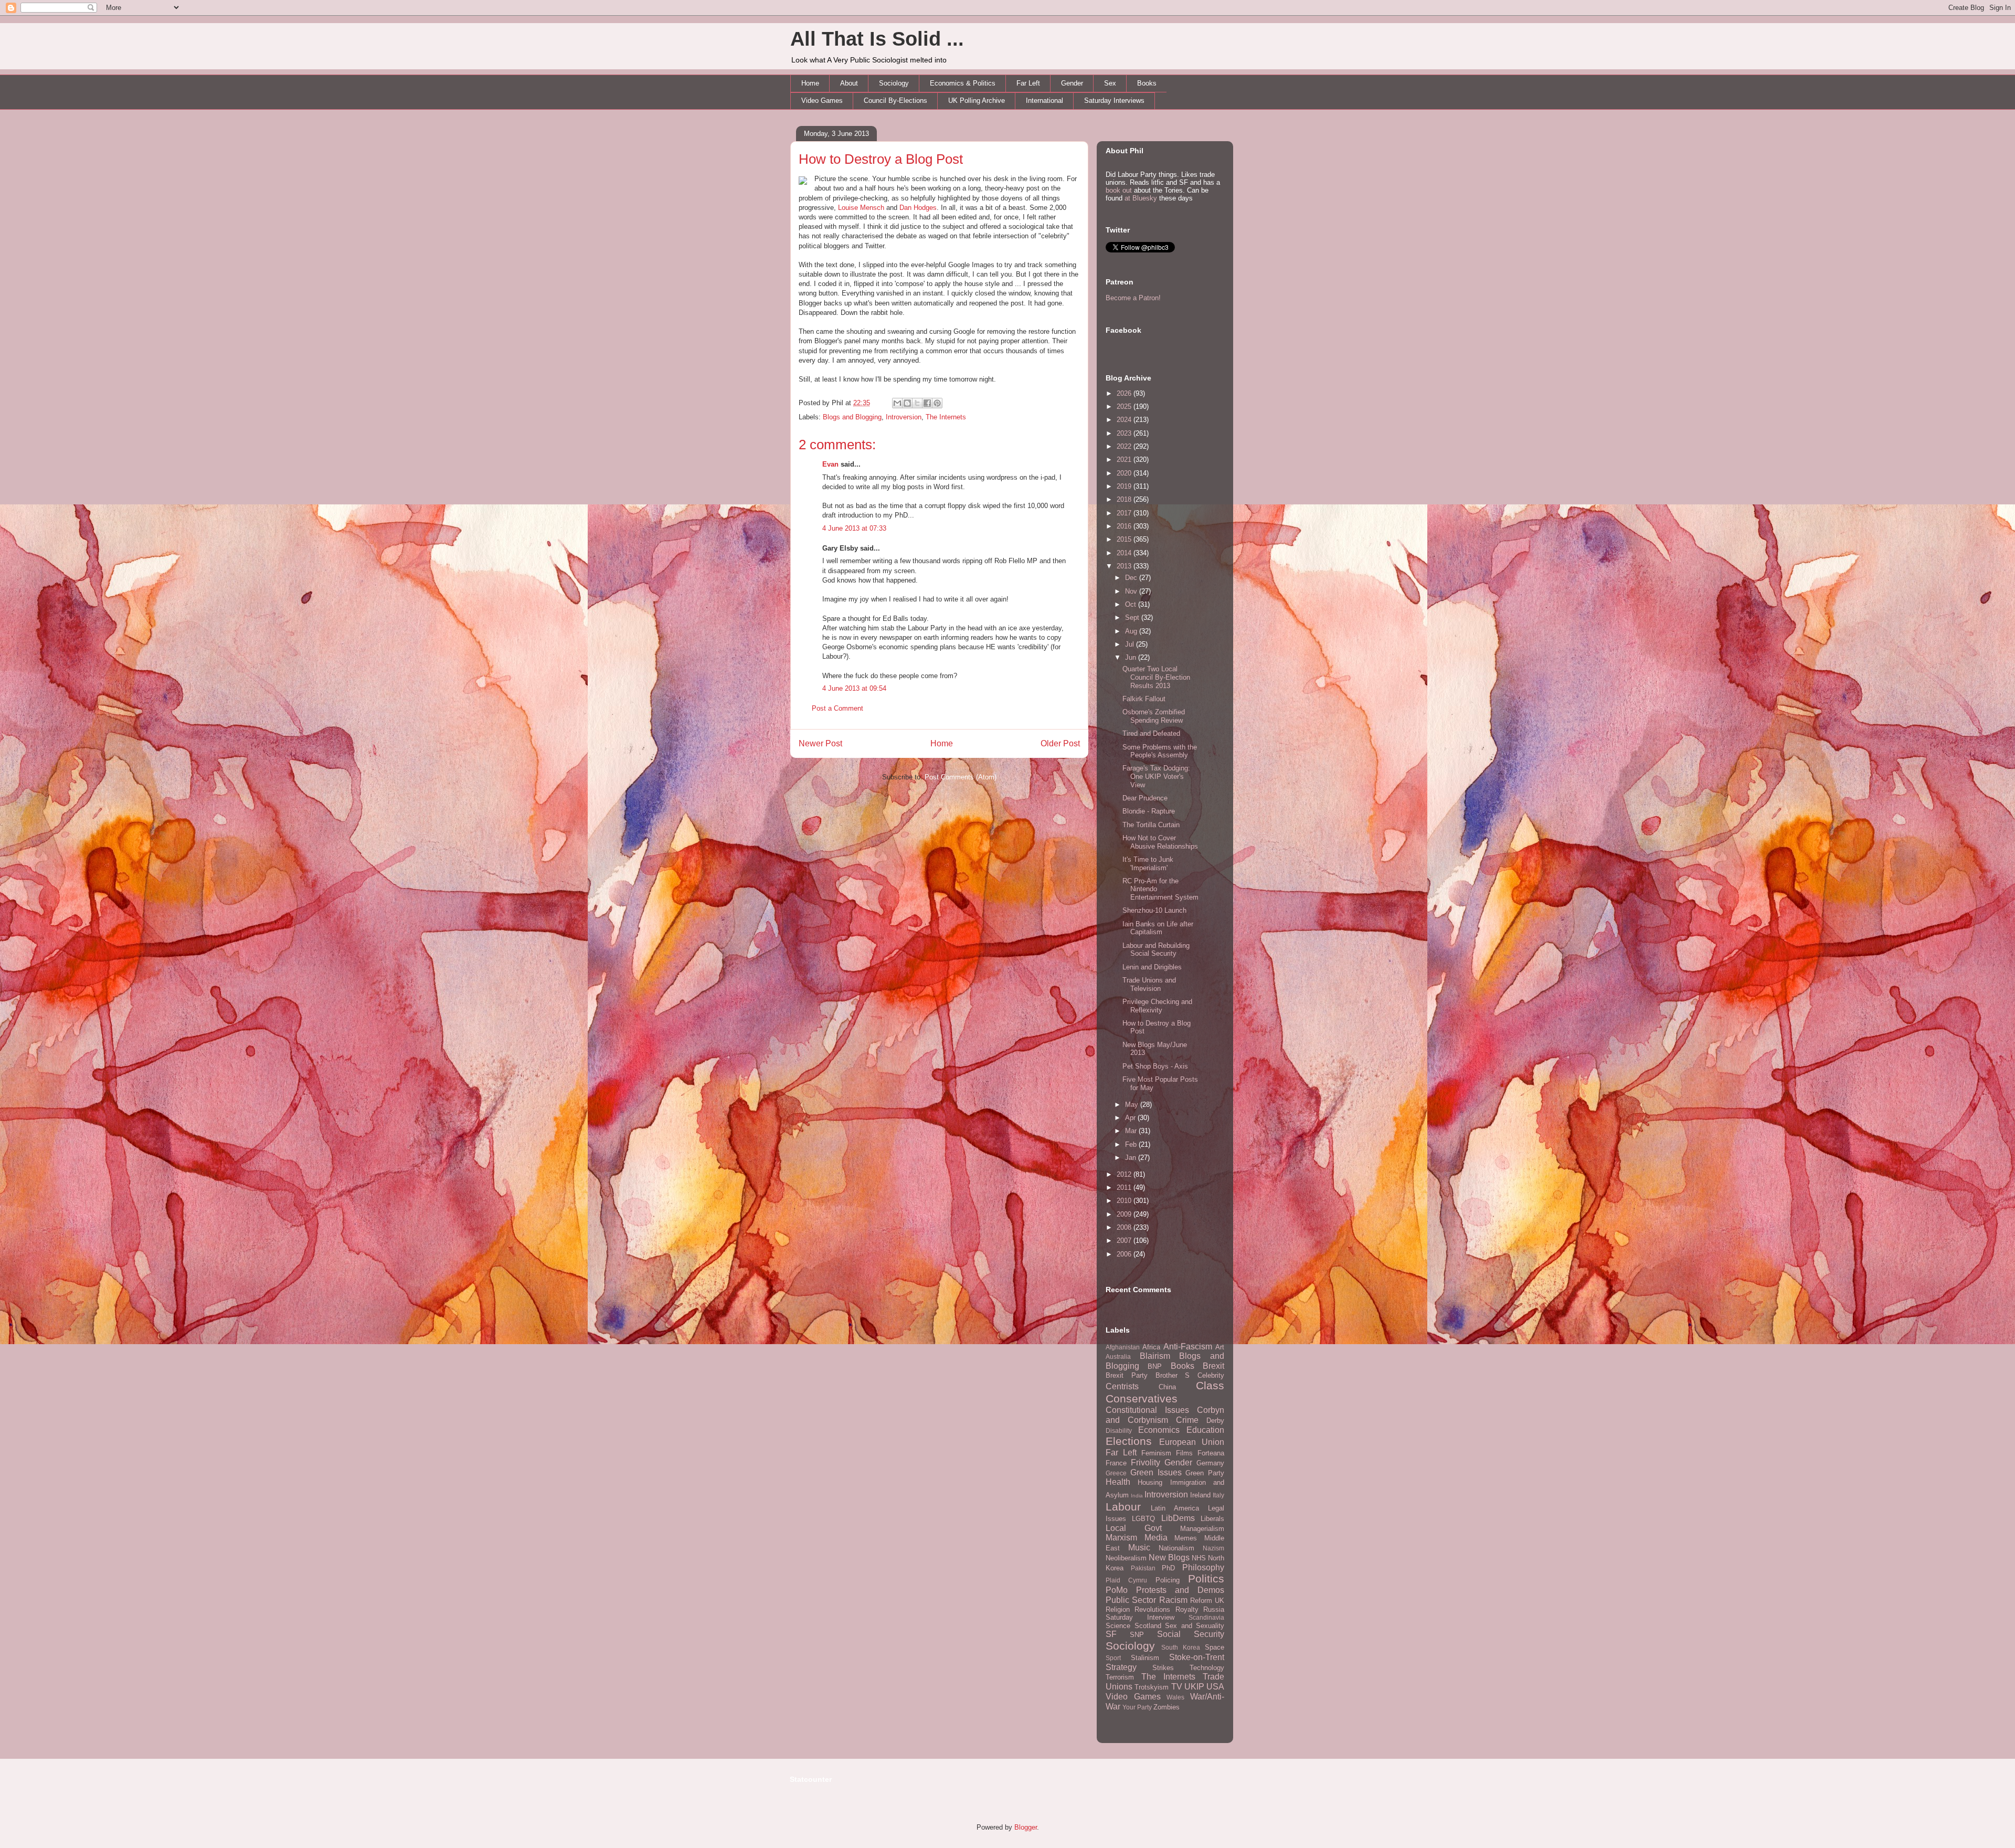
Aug (1132, 631)
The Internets (946, 417)
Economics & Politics (963, 83)
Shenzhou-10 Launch (1154, 910)
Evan (830, 464)
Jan (1132, 1158)
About (849, 83)
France (1116, 1463)
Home (810, 83)
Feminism (1156, 1453)
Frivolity (1146, 1462)
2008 (1125, 1227)
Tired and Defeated (1151, 733)
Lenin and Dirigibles (1152, 967)
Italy (1218, 1495)
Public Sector (1131, 1600)
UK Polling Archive (977, 101)
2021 (1125, 460)
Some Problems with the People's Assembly (1160, 751)
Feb (1132, 1144)
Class (1210, 1385)
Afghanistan (1123, 1347)
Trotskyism (1152, 1687)
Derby (1215, 1421)
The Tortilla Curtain (1151, 825)
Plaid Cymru (1126, 1580)
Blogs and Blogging (852, 417)
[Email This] (897, 403)
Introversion (904, 417)
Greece (1116, 1473)
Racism (1173, 1600)
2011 (1125, 1187)
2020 (1125, 473)
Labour (1123, 1507)
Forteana (1211, 1453)
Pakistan (1143, 1568)
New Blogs (1169, 1557)
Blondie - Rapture (1149, 811)
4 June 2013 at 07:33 (854, 528)
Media (1156, 1538)
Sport (1113, 1658)
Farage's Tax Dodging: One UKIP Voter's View (1156, 776)
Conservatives (1142, 1398)
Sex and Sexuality (1195, 1626)
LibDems (1178, 1518)
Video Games (822, 101)
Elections (1129, 1441)
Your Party (1137, 1707)
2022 (1125, 446)
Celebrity (1211, 1375)
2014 (1125, 553)
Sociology (894, 83)
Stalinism (1145, 1658)
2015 (1125, 539)
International (1044, 101)
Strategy (1121, 1667)
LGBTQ (1143, 1519)
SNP (1137, 1635)
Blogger (1026, 1827)
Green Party (1205, 1473)
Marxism (1121, 1538)
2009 (1125, 1214)
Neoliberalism (1126, 1558)
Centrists (1122, 1386)
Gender (1072, 83)
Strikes (1163, 1668)
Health (1118, 1482)
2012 (1125, 1174)
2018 (1125, 499)
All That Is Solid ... (877, 39)
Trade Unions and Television (1149, 984)
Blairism (1155, 1356)
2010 (1125, 1201)
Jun (1132, 657)
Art (1220, 1347)
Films (1184, 1453)
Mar (1132, 1131)
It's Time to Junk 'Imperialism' (1148, 864)
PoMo (1117, 1590)
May (1133, 1105)
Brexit (1213, 1366)
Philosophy (1203, 1567)
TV (1177, 1687)
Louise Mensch (861, 208)
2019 (1125, 486)
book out (1119, 190)
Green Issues (1156, 1472)
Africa (1151, 1347)
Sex (1110, 83)
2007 (1125, 1240)
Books (1147, 83)
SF (1111, 1634)
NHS (1199, 1558)
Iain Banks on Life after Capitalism (1158, 928)
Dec (1132, 578)
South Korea (1181, 1647)
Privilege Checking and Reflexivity (1157, 1006)
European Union (1192, 1442)
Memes (1186, 1538)
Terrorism (1120, 1677)
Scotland (1148, 1626)
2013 (1125, 566)
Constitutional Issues (1147, 1410)
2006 (1125, 1254)
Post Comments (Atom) (961, 777)
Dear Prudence (1145, 798)
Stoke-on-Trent (1197, 1657)
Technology (1207, 1668)
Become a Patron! (1133, 298)
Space (1215, 1647)
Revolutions (1152, 1609)
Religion (1118, 1609)
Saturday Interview (1140, 1617)
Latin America (1175, 1508)
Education (1205, 1430)
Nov (1132, 591)
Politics (1206, 1578)
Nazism (1213, 1548)
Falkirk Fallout (1144, 699)
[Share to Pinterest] (937, 403)
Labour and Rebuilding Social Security (1156, 950)
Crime (1187, 1420)
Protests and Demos (1180, 1590)
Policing (1168, 1580)
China (1167, 1387)
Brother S (1173, 1375)
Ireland (1200, 1495)
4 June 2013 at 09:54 (854, 688)
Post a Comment (837, 708)
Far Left (1028, 83)
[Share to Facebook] (927, 403)
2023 (1125, 433)
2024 (1125, 420)
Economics (1159, 1430)
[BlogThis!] (907, 403)
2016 (1125, 526)
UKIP (1194, 1687)
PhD (1168, 1568)
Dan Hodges (918, 208)
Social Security (1191, 1634)
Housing (1150, 1482)
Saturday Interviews (1114, 101)
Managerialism (1202, 1529)
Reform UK (1207, 1601)
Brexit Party (1127, 1375)
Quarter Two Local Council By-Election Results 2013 (1156, 677)
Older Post (1060, 743)
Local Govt (1134, 1528)
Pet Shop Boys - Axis (1155, 1066)
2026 (1125, 393)
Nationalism (1176, 1548)
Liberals (1212, 1519)
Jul (1131, 644)
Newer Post (820, 743)
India (1137, 1496)
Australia (1118, 1356)
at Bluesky (1141, 198)
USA (1215, 1687)
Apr (1131, 1118)
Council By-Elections (895, 101)
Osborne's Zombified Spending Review (1154, 716)
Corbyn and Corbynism (1165, 1415)
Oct (1132, 604)
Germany (1210, 1463)
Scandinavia (1206, 1617)
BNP (1155, 1366)
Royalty (1187, 1609)
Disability (1119, 1430)
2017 (1125, 513)
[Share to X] (917, 403)
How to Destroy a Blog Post (881, 159)
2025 (1125, 406)
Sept (1133, 617)
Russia (1214, 1609)
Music (1139, 1548)
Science (1118, 1626)
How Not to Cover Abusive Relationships (1160, 842)
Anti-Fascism (1188, 1347)
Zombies (1166, 1707)
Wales (1175, 1697)
